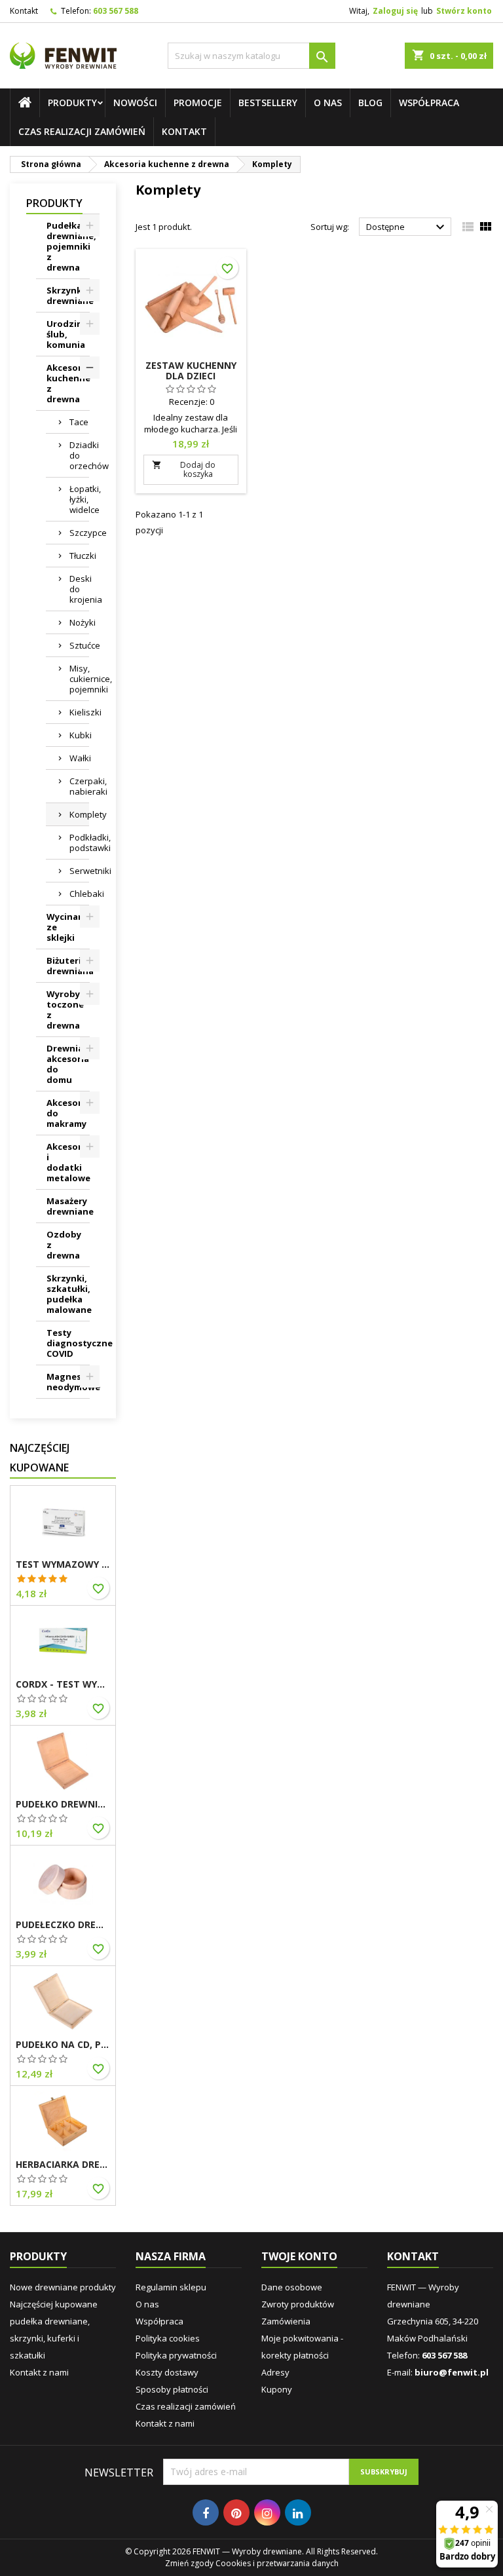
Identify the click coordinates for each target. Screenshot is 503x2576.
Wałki (79, 758)
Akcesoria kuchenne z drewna (68, 383)
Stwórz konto (464, 11)
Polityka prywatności (176, 2355)
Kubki (79, 735)
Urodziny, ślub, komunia (68, 334)
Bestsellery (268, 103)
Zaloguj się (395, 11)
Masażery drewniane (68, 1206)
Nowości (135, 103)
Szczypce (79, 533)
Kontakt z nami (39, 2372)
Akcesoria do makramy (68, 1113)
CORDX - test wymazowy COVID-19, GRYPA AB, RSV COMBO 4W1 (63, 1684)
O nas (328, 103)
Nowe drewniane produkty (63, 2287)
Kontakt (24, 11)
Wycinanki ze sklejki (68, 927)
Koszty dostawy (167, 2372)
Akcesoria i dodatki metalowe (68, 1162)
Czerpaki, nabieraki (79, 786)
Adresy (275, 2372)
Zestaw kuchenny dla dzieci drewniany (191, 376)
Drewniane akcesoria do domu (68, 1064)
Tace (79, 422)
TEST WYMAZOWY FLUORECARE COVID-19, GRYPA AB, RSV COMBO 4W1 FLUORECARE (63, 1564)
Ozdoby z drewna (64, 1245)
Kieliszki (79, 712)
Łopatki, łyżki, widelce (79, 499)
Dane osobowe (292, 2287)
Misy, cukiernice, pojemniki (79, 679)
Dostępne (407, 227)
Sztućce (79, 645)
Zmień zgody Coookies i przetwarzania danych (252, 2563)
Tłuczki (79, 556)
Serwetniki (79, 871)
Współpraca (429, 103)
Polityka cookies (168, 2338)
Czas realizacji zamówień (82, 131)
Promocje (198, 103)
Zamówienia (286, 2321)
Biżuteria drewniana (68, 966)
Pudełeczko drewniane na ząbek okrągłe (63, 1925)
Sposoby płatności (172, 2389)
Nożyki (79, 622)
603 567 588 (116, 11)
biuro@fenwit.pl (452, 2372)
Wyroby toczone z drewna (65, 1010)
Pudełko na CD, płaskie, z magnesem (63, 2045)
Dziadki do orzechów (79, 455)
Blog (370, 103)
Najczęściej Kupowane (40, 1458)
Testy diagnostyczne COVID (68, 1343)
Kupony (277, 2389)
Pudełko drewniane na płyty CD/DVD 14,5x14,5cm (63, 1804)
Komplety (79, 814)
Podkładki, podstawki (79, 843)
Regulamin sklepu (171, 2287)
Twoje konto (299, 2256)
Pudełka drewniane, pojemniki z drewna (68, 246)
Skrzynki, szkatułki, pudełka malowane (68, 1294)
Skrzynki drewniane (68, 295)
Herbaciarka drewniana (63, 2165)
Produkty (72, 103)
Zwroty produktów (298, 2304)
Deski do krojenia (79, 589)
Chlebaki (79, 894)
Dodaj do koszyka (184, 469)
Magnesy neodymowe (68, 1382)
